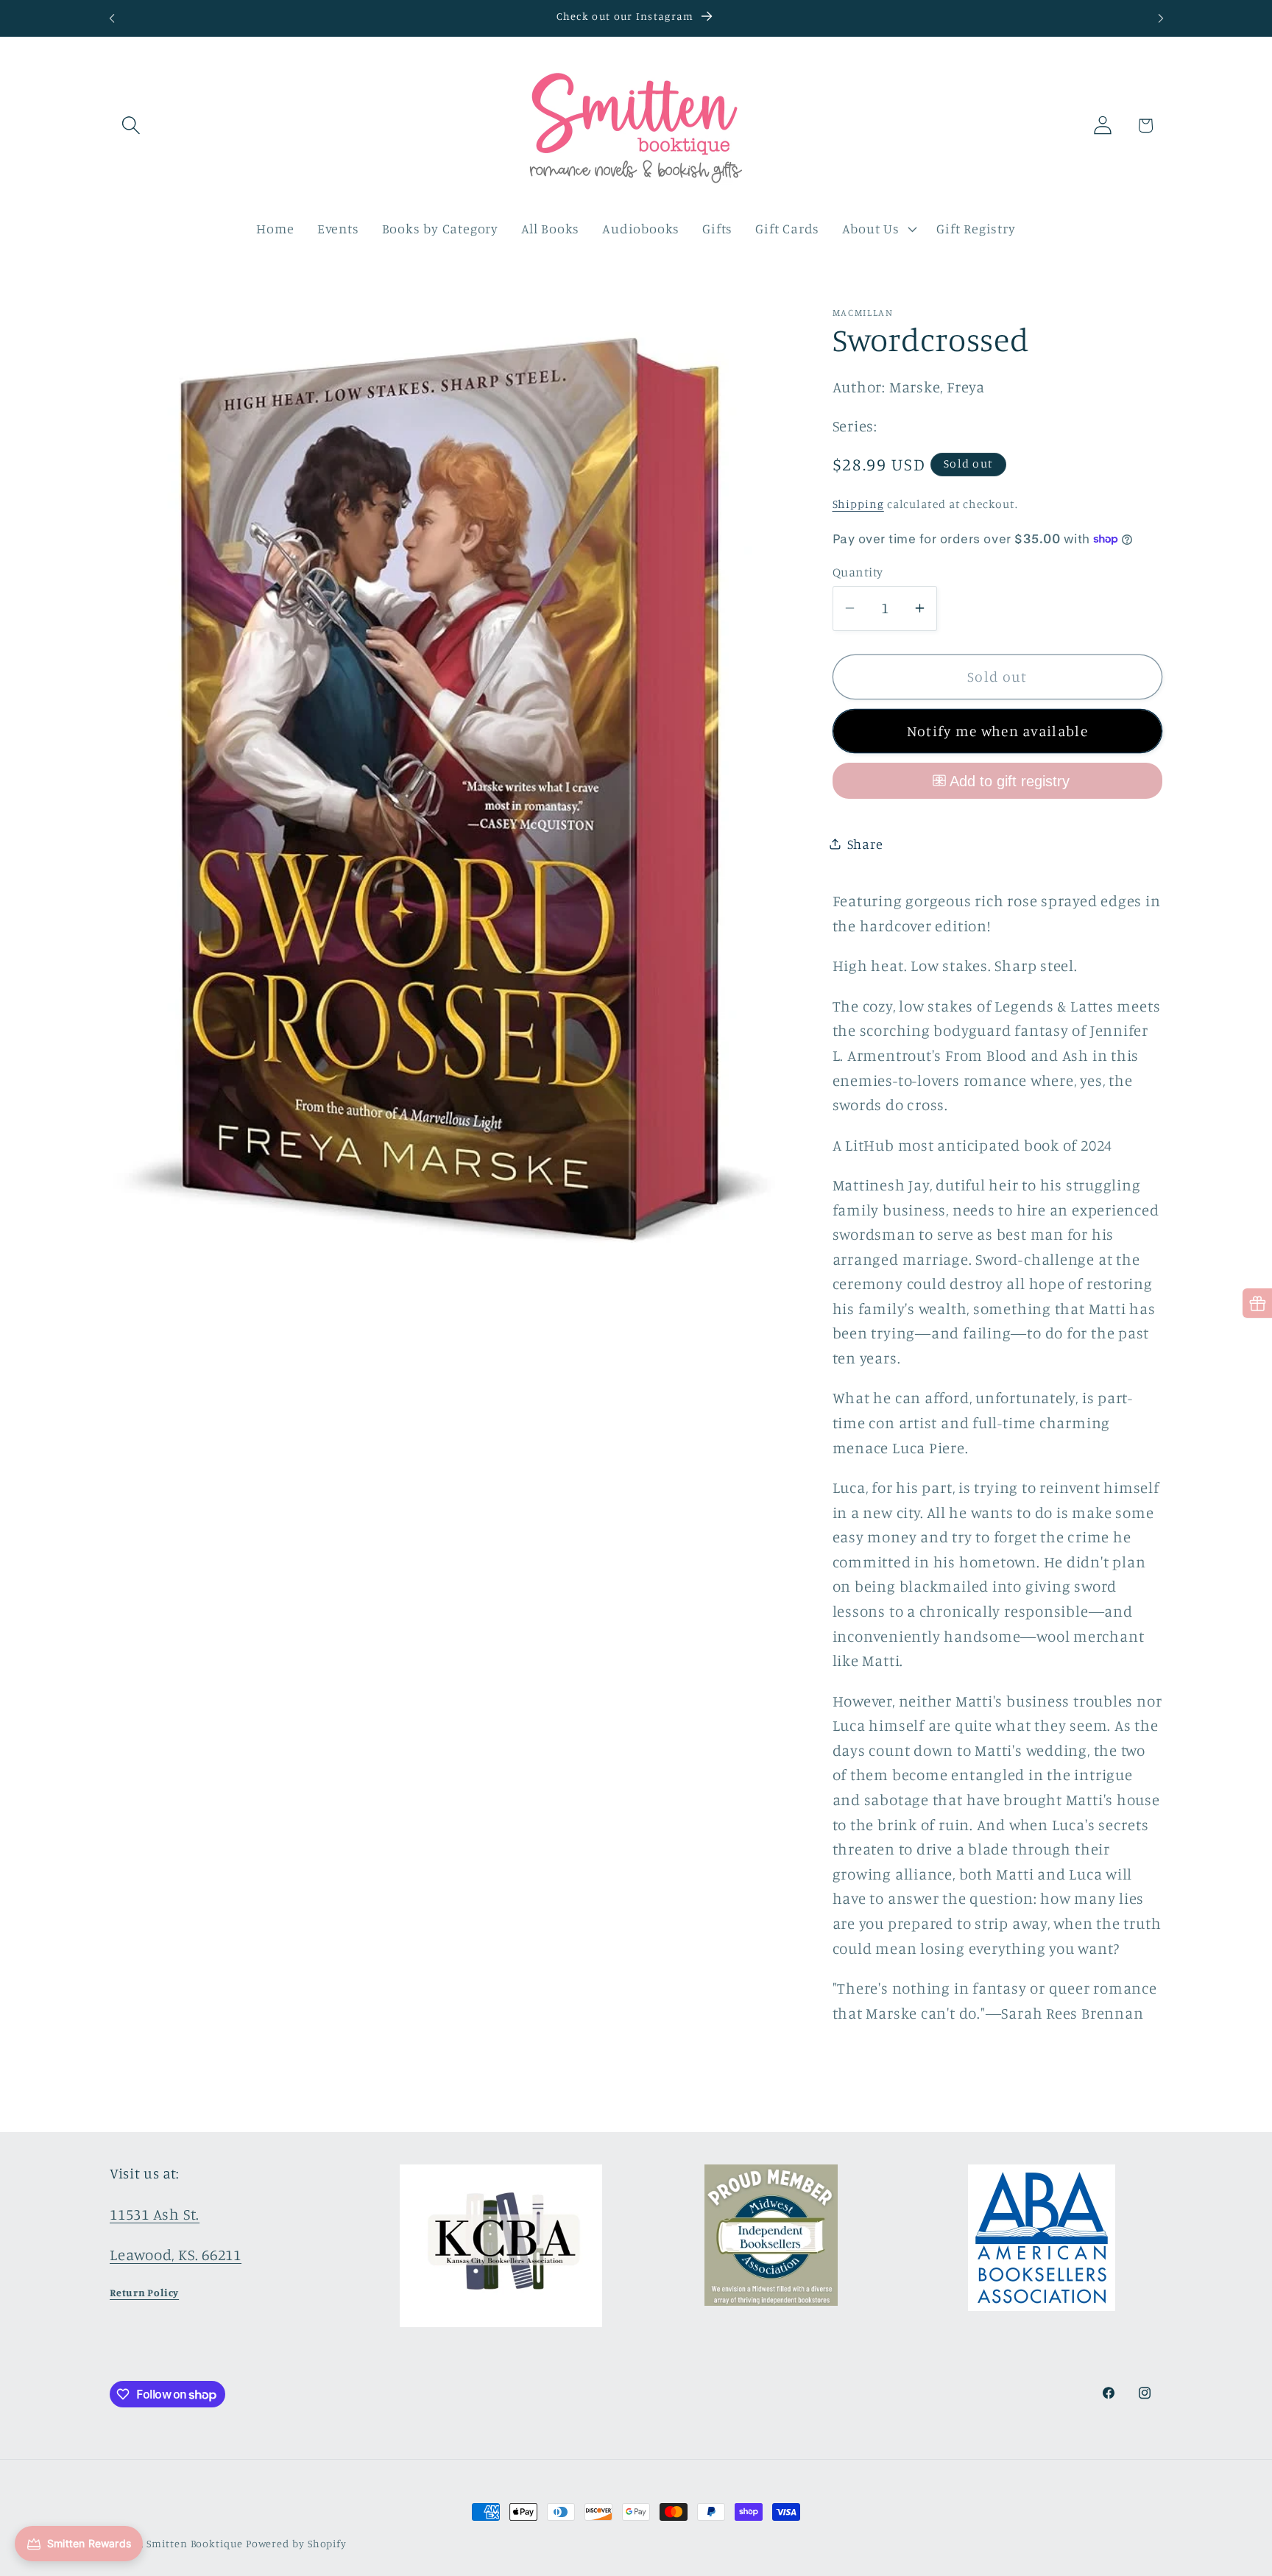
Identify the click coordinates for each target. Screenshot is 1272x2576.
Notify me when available (997, 731)
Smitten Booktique (194, 2543)
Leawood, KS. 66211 (176, 2255)
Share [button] (865, 844)
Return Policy (144, 2292)
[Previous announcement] (112, 18)
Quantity (858, 572)
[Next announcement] (1161, 18)
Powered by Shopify (296, 2543)
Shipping (858, 504)
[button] (131, 126)
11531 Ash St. (155, 2214)
